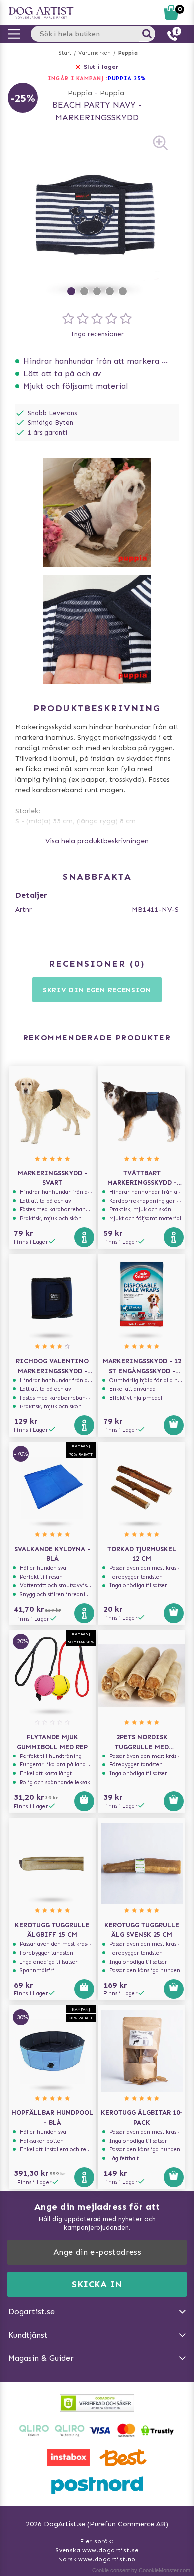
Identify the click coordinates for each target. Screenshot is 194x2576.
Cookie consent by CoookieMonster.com (141, 2570)
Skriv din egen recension (97, 990)
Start (65, 53)
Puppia (128, 53)
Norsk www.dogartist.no (97, 2559)
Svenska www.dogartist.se (97, 2550)
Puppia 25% (127, 78)
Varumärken (95, 53)
